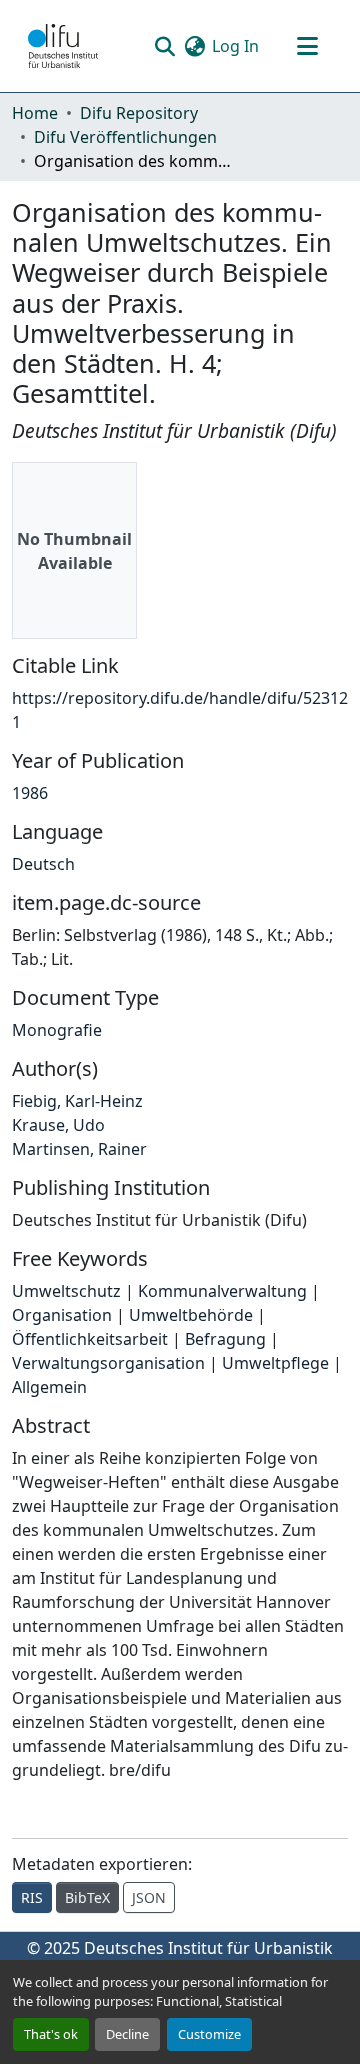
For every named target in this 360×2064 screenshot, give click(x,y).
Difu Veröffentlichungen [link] (125, 137)
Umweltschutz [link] (66, 1291)
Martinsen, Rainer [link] (79, 1149)
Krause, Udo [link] (58, 1125)
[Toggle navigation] (307, 46)
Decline (127, 2034)
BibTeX (87, 1897)
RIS (32, 1897)
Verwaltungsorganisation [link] (108, 1363)
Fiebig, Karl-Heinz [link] (77, 1101)
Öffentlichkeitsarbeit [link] (90, 1339)
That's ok (51, 2034)
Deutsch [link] (43, 864)
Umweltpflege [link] (275, 1363)
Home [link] (35, 113)
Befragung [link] (225, 1339)
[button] (63, 46)
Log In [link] (235, 46)
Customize (209, 2034)
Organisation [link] (62, 1315)
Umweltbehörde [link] (191, 1315)
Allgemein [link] (49, 1387)
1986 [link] (30, 793)
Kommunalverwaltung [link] (222, 1291)
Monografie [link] (57, 1030)
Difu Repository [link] (139, 113)
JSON (149, 1897)
